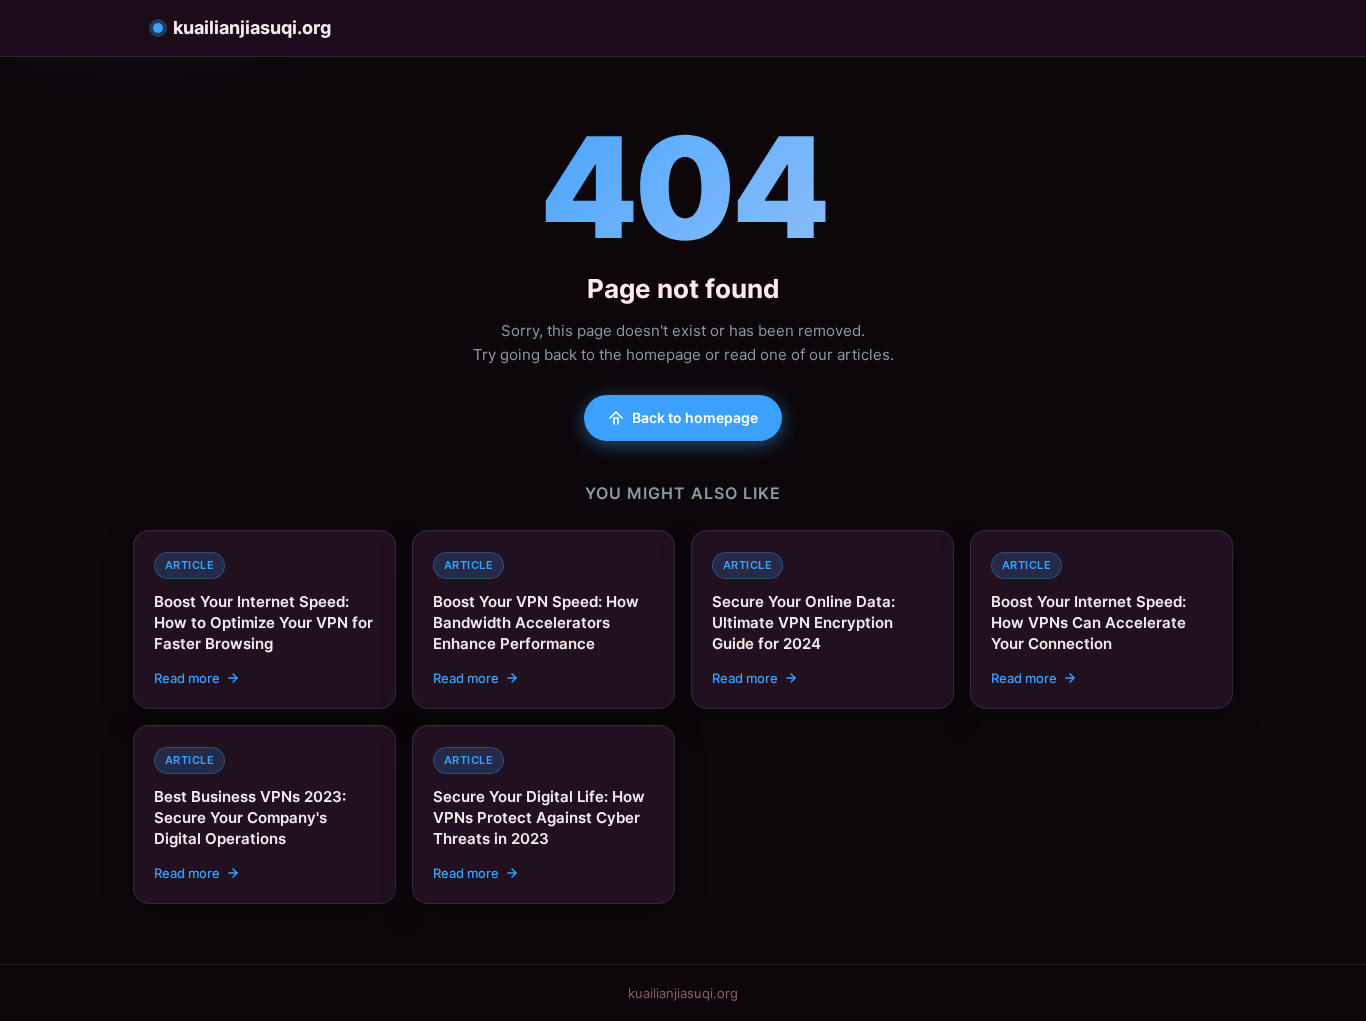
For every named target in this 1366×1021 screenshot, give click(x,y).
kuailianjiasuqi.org (252, 27)
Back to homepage (695, 417)
